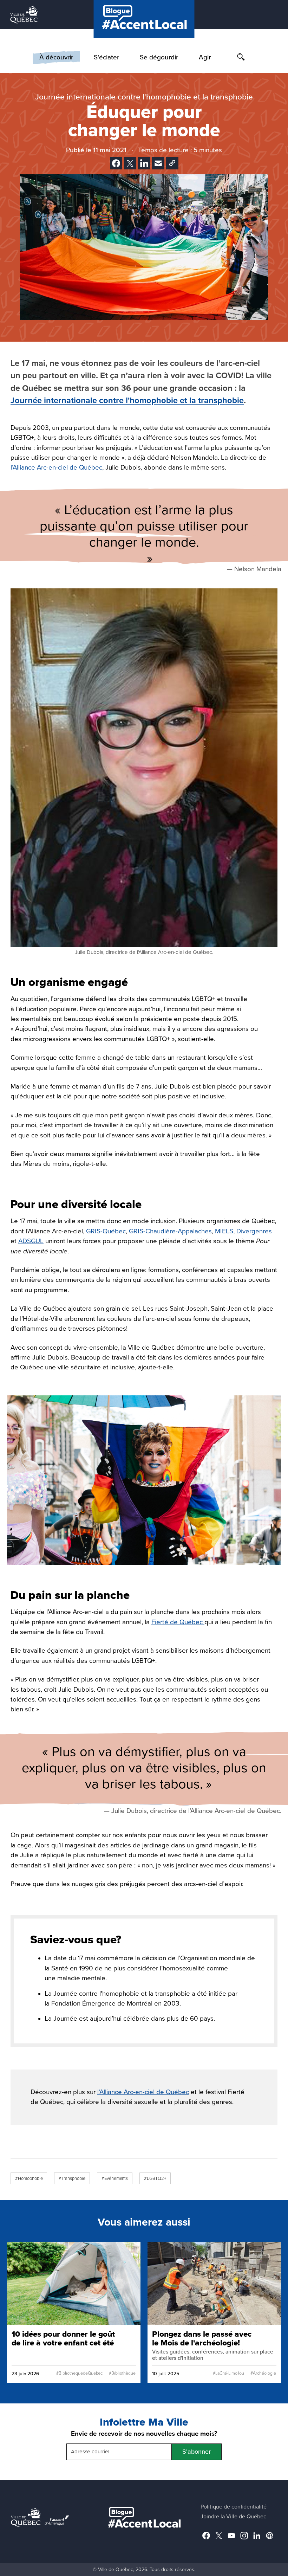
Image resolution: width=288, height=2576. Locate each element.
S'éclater (106, 57)
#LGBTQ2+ (155, 2178)
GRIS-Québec (106, 1231)
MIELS (224, 1231)
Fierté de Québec (178, 1622)
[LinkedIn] (144, 163)
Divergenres (254, 1231)
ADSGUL (31, 1241)
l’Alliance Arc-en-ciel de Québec (56, 467)
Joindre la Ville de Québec (233, 2517)
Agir (205, 57)
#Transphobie (72, 2178)
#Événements (115, 2178)
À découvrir (56, 57)
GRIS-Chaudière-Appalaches (170, 1231)
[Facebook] (116, 163)
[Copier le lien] (172, 163)
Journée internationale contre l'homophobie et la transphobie (127, 401)
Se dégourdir (159, 57)
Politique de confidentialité (234, 2507)
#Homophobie (29, 2178)
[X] (130, 163)
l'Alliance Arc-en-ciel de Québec (143, 2092)
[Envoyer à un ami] (158, 163)
